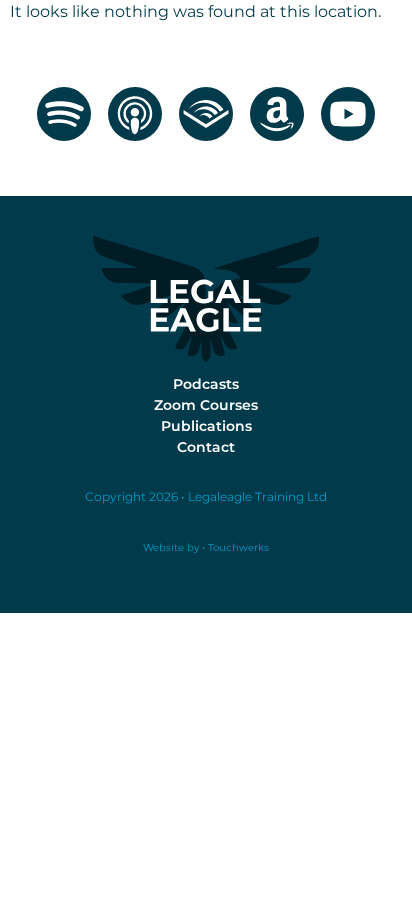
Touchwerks (237, 547)
